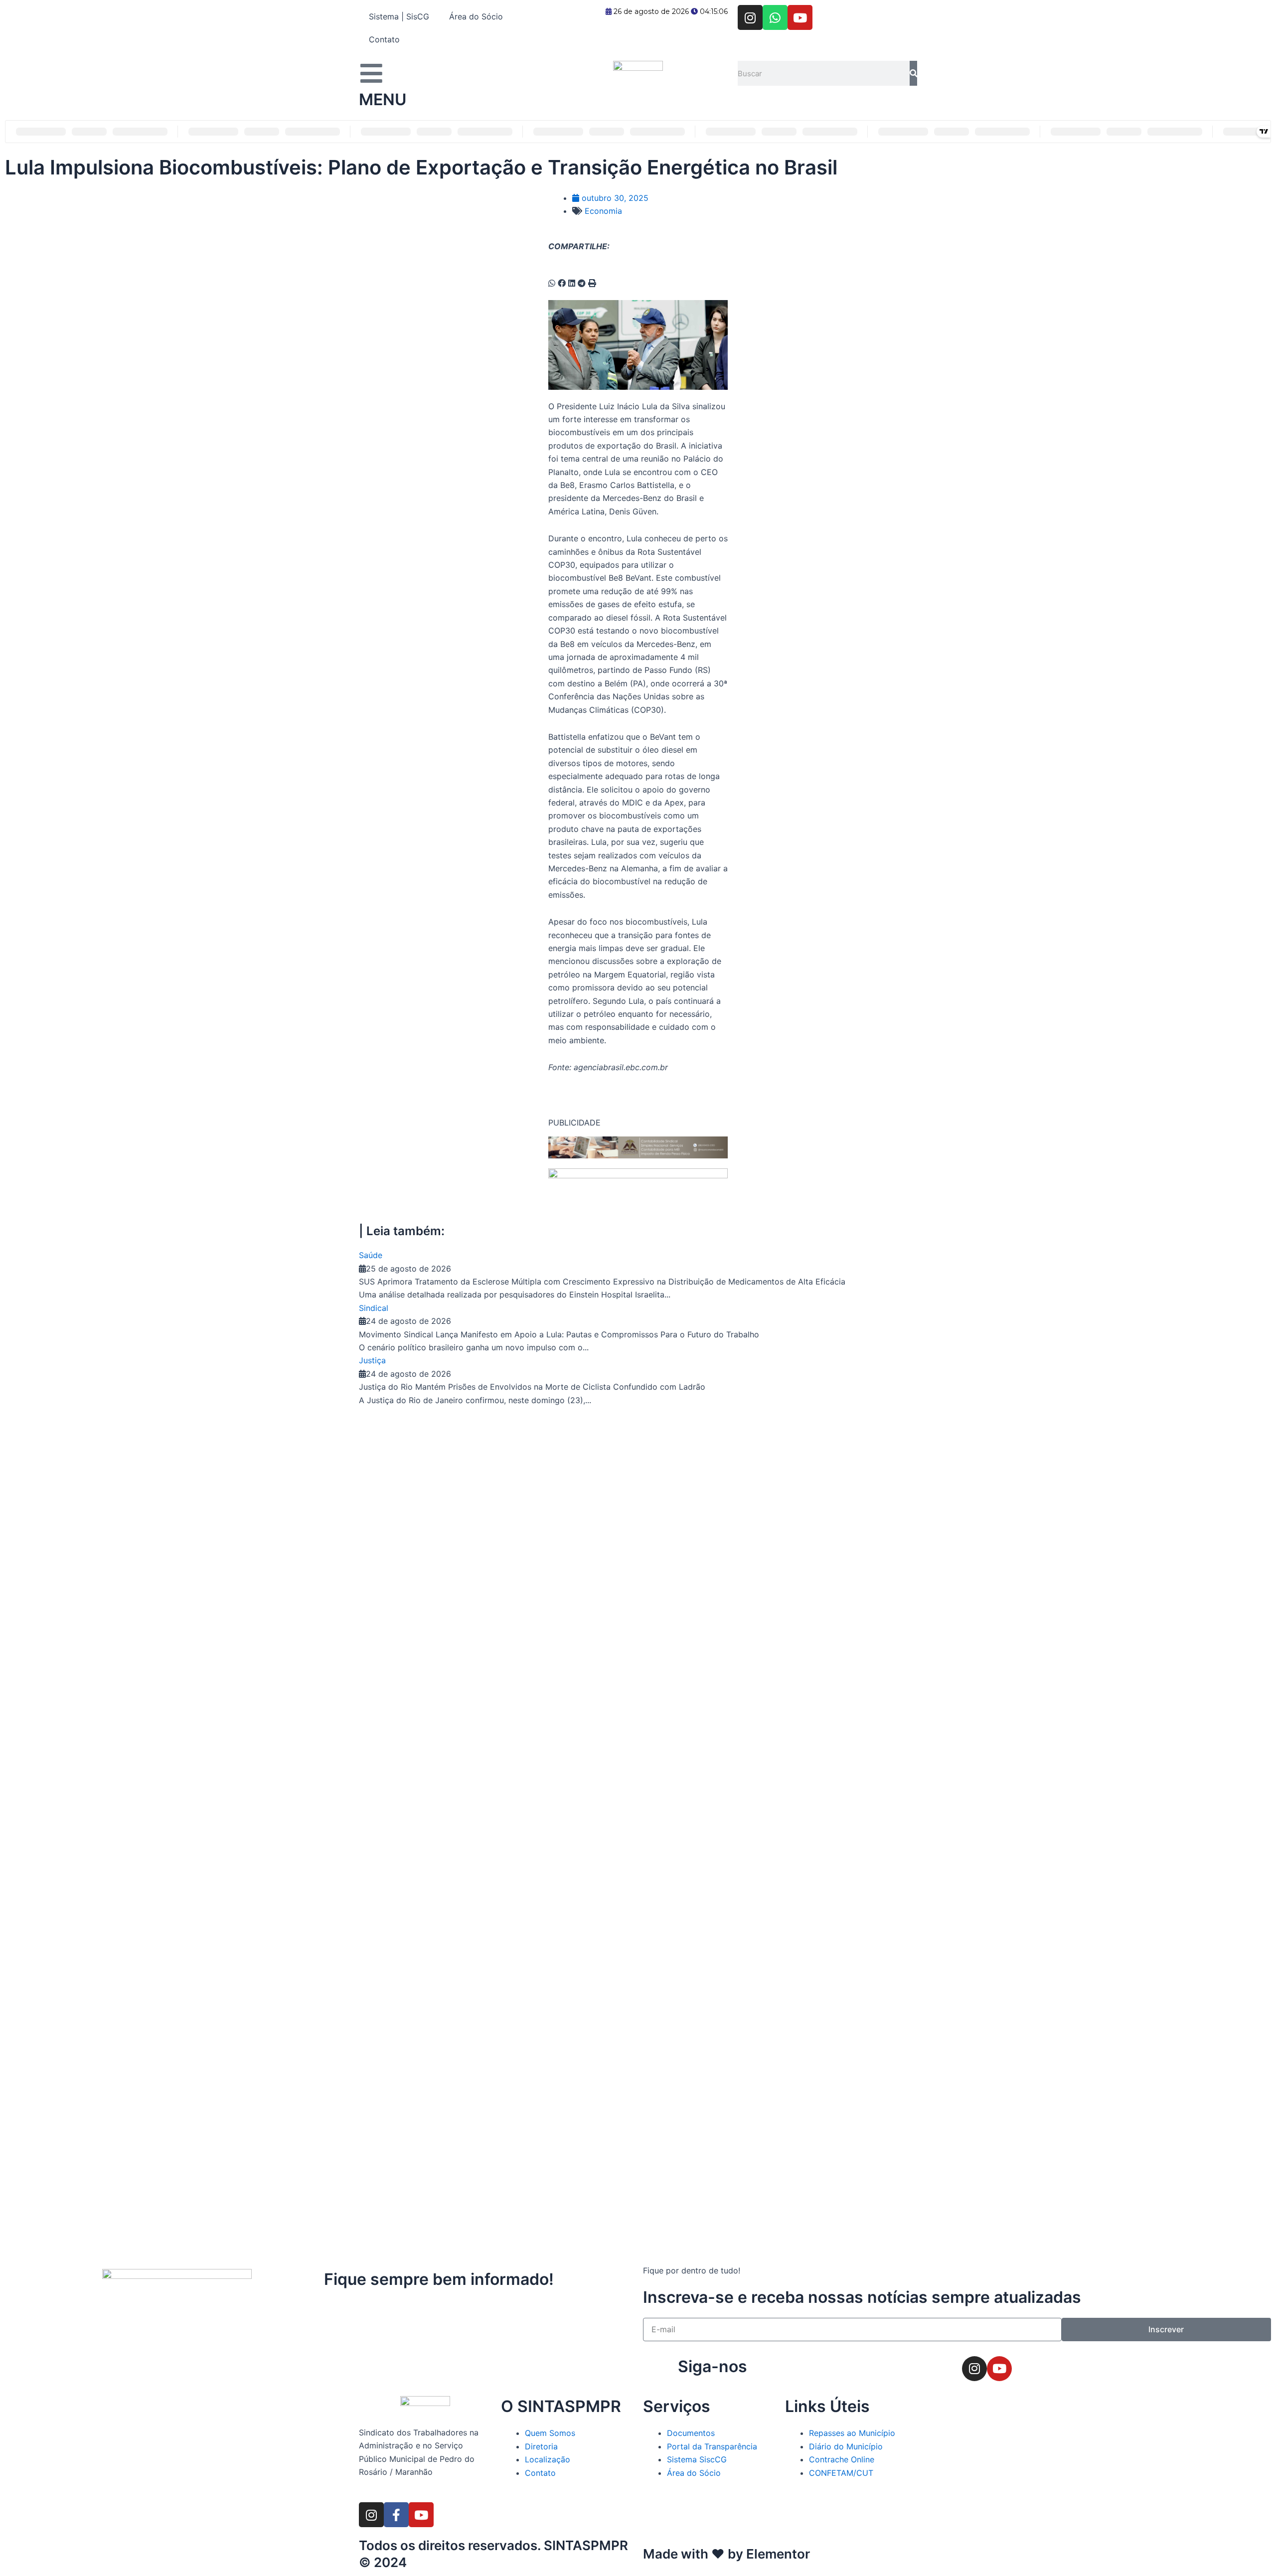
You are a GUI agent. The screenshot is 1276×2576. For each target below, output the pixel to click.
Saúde (371, 1255)
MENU (383, 99)
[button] (552, 283)
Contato (384, 39)
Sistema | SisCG (399, 16)
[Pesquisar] (913, 73)
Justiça (372, 1360)
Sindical (374, 1308)
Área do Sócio (476, 16)
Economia (603, 211)
